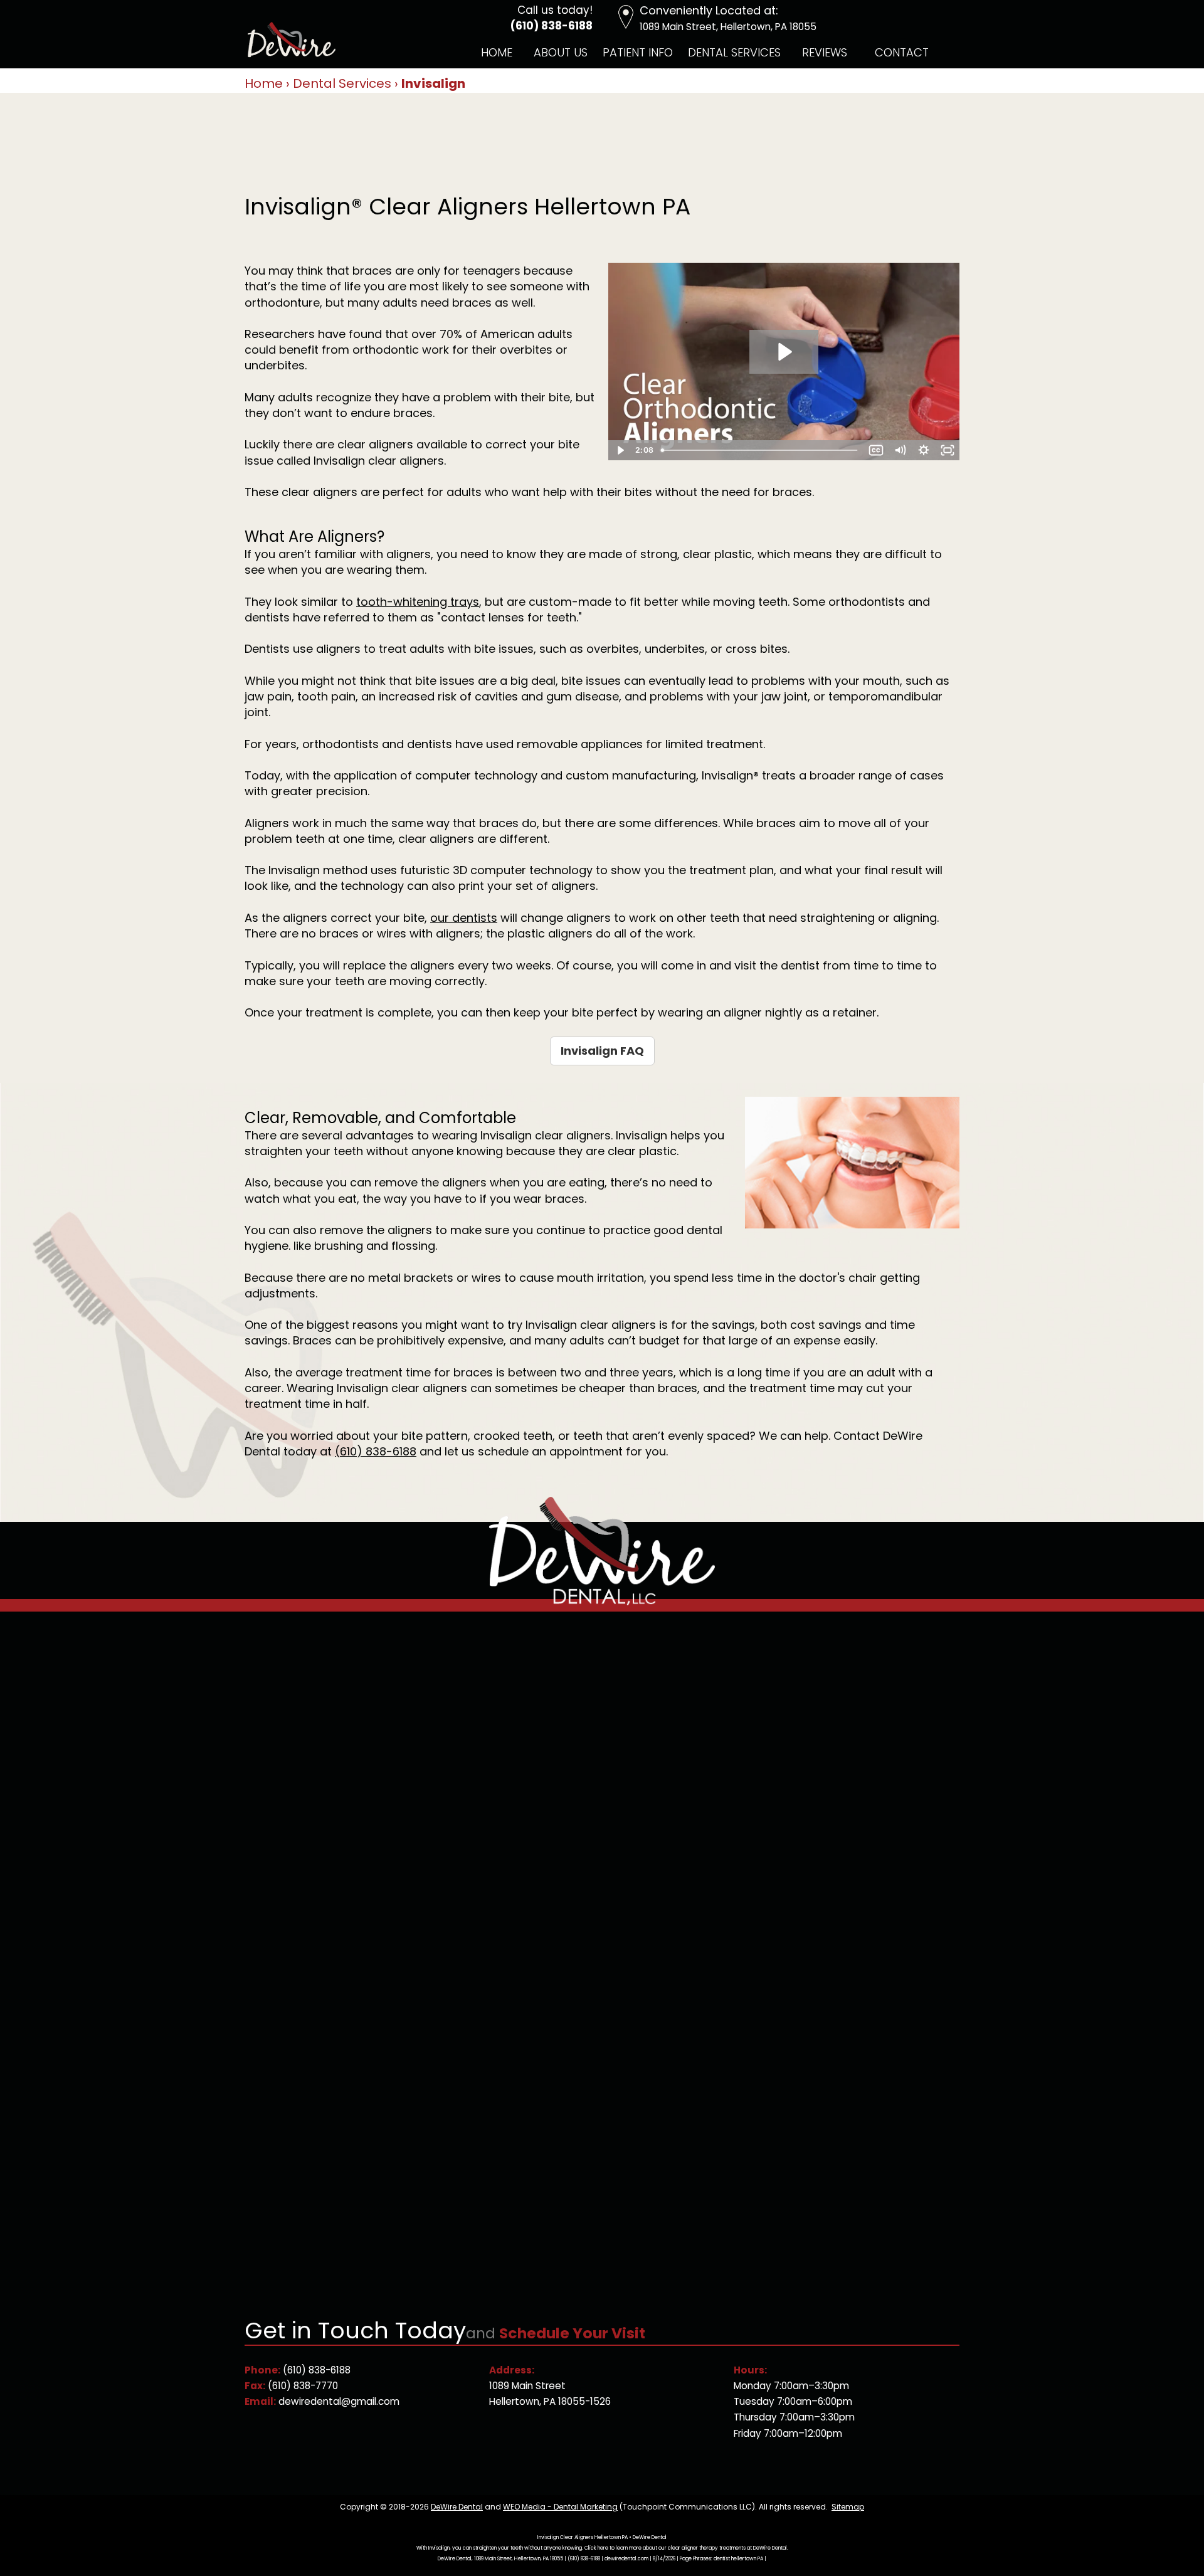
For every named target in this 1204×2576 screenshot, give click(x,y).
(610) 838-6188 (552, 26)
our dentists (464, 918)
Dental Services (734, 52)
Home (497, 52)
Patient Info (638, 52)
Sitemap (848, 2507)
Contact (902, 52)
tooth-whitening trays (418, 602)
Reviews (825, 52)
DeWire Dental (457, 2507)
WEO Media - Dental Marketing (560, 2507)
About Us (561, 52)
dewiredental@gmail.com (339, 2401)
